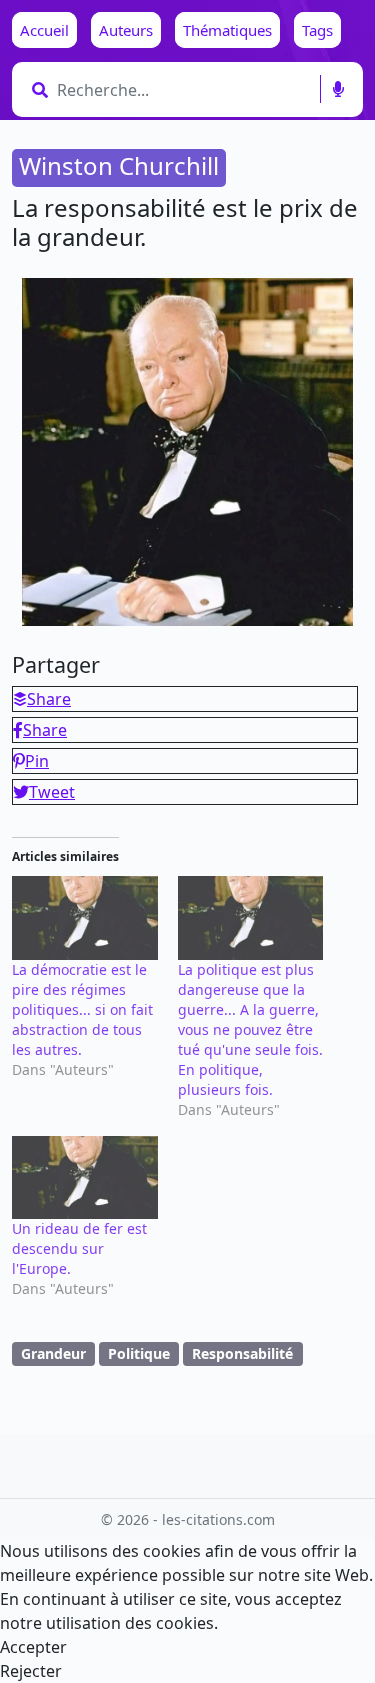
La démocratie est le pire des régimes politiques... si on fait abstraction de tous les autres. (82, 1009)
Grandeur (53, 1353)
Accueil (44, 30)
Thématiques (227, 30)
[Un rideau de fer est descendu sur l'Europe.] (85, 1177)
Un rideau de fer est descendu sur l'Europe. (79, 1248)
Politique (139, 1353)
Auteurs (126, 30)
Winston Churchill (119, 165)
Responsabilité (242, 1353)
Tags (317, 30)
